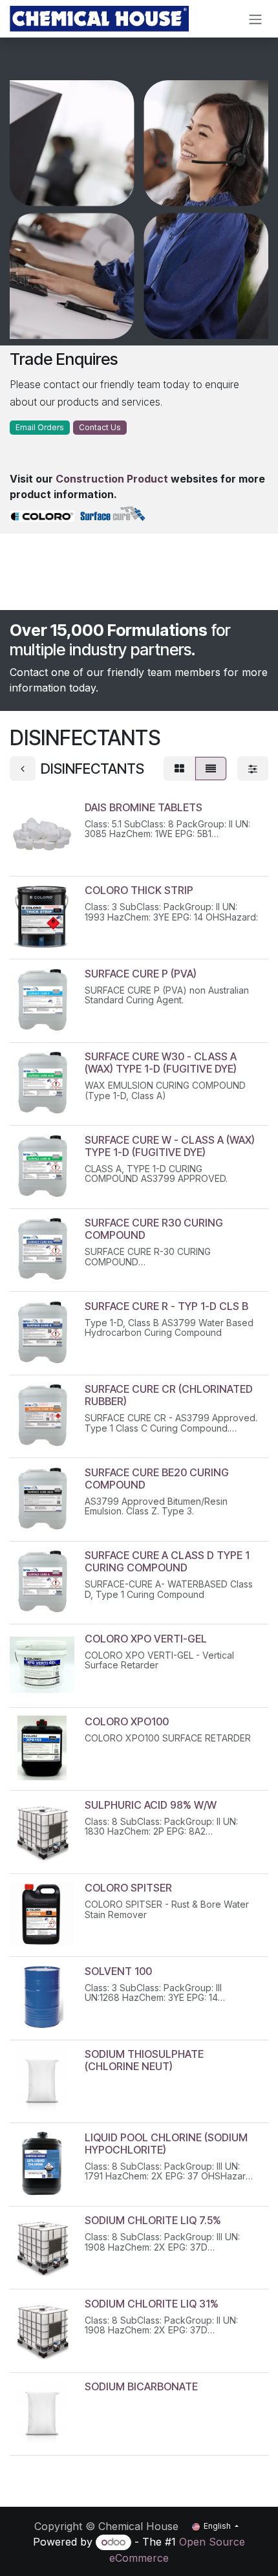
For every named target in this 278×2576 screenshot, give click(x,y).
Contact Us (100, 427)
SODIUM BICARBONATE (141, 2386)
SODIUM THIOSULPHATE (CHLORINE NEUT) (144, 2060)
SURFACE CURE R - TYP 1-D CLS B (166, 1306)
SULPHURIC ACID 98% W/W (151, 1805)
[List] (211, 769)
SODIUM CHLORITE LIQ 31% (152, 2304)
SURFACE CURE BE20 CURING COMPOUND (157, 1479)
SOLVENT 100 (118, 1971)
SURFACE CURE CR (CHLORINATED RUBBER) (169, 1395)
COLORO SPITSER (128, 1888)
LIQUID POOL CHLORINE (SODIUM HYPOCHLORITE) (166, 2144)
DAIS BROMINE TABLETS (144, 807)
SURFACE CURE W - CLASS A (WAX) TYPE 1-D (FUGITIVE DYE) (170, 1146)
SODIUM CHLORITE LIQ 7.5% (153, 2220)
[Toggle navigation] (255, 19)
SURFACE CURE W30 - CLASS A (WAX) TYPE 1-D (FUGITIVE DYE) (161, 1063)
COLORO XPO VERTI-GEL (146, 1639)
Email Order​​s (40, 427)
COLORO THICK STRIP (139, 890)
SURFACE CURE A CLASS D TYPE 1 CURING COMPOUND (167, 1561)
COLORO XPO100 (127, 1721)
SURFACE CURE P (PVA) (141, 974)
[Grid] (179, 769)
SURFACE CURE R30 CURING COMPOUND (154, 1229)
